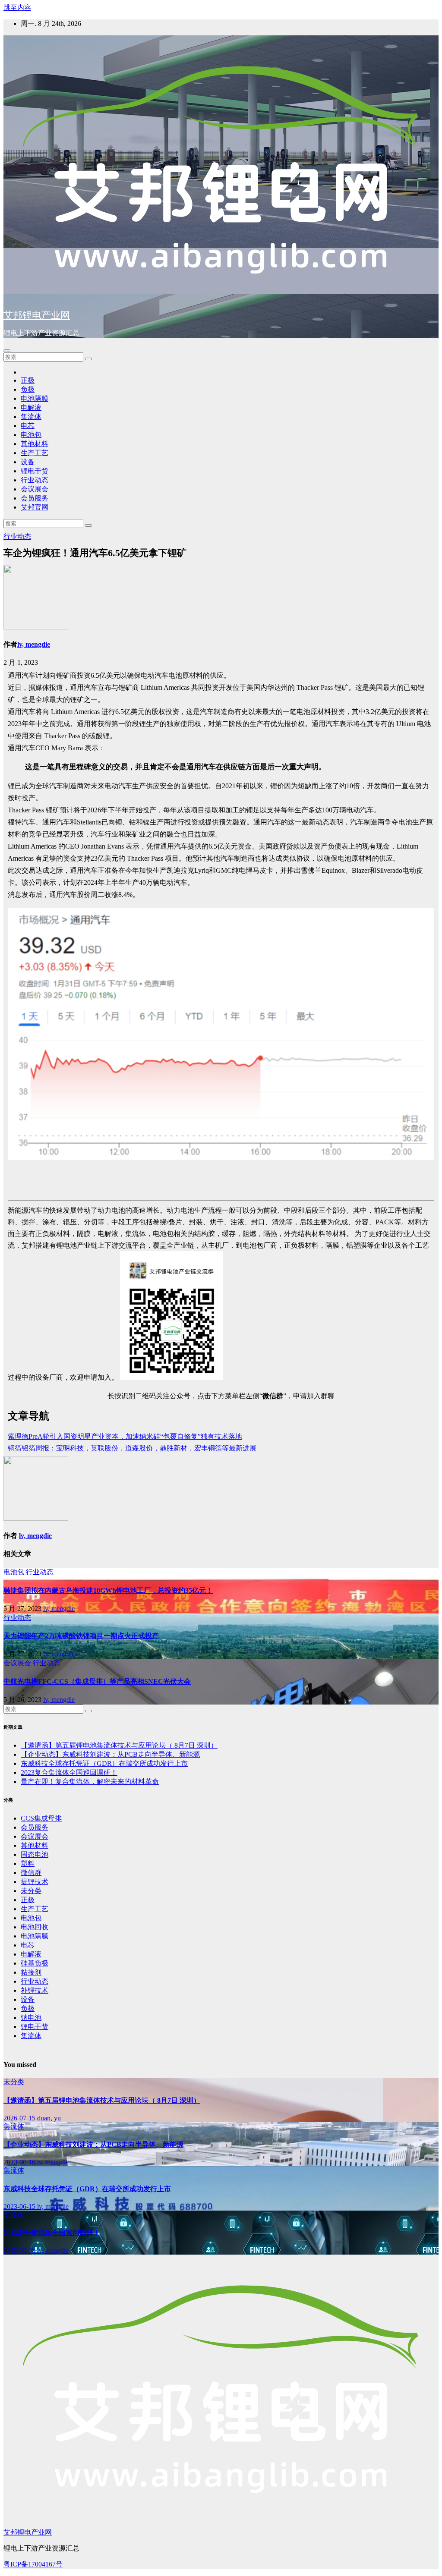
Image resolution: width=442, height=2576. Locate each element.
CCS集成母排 (41, 1818)
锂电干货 (35, 471)
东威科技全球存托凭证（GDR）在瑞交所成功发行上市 (104, 1763)
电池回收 (35, 1927)
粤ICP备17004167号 (33, 2564)
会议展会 (35, 489)
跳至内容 (17, 8)
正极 (28, 380)
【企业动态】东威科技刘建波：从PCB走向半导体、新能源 (110, 1754)
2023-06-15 (20, 2206)
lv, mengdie (34, 644)
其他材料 (35, 444)
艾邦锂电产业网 (37, 315)
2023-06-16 (20, 2162)
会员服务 (35, 498)
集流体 (31, 417)
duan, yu (49, 2118)
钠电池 (31, 2018)
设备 (28, 462)
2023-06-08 (20, 2250)
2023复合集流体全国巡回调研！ (69, 1772)
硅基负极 (35, 1963)
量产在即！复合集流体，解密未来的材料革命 (90, 1782)
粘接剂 (31, 1972)
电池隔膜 (35, 398)
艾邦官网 (35, 507)
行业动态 (35, 480)
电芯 (28, 426)
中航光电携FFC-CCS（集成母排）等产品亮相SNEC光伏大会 (97, 1681)
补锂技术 (35, 1990)
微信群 (31, 1873)
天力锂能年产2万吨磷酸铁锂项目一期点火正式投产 (81, 1636)
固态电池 (35, 1854)
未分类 (31, 1891)
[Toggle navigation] (7, 351)
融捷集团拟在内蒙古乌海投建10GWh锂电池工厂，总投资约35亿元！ (108, 1590)
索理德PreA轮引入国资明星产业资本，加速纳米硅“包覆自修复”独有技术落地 (125, 1436)
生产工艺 (35, 453)
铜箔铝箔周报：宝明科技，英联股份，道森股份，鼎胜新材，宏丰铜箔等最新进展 (132, 1448)
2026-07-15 (20, 2118)
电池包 (31, 435)
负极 (28, 389)
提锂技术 (35, 1882)
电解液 (31, 407)
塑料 (28, 1864)
